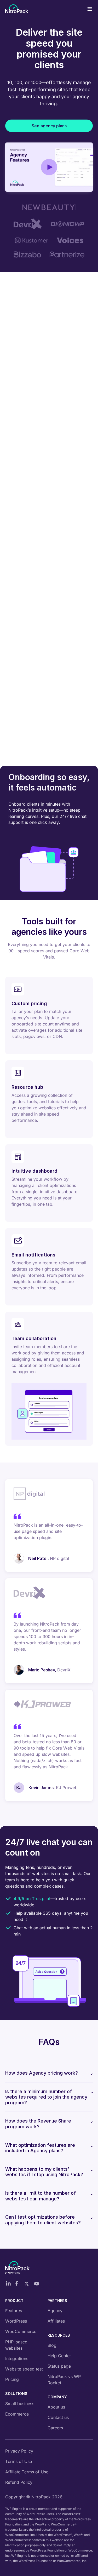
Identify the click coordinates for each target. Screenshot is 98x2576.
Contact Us (49, 430)
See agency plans (49, 126)
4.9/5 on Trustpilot (32, 1899)
